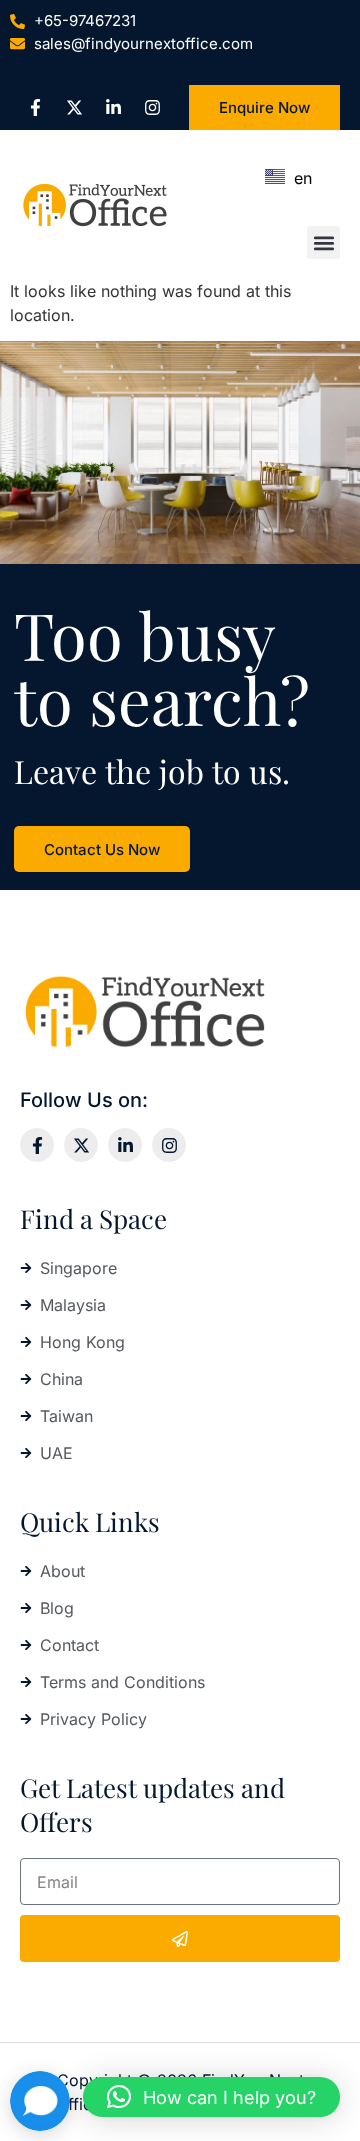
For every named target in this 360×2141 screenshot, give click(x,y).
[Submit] (180, 1938)
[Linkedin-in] (113, 108)
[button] (323, 242)
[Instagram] (152, 108)
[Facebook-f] (35, 108)
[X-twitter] (74, 108)
